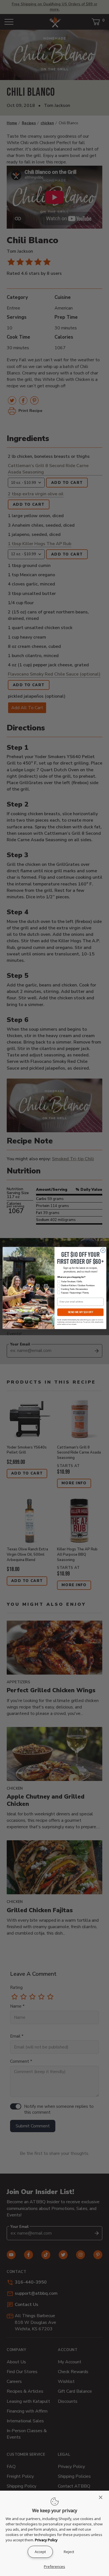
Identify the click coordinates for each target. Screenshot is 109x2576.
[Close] (102, 2497)
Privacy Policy (46, 2540)
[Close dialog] (103, 1251)
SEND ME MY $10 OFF (80, 1312)
